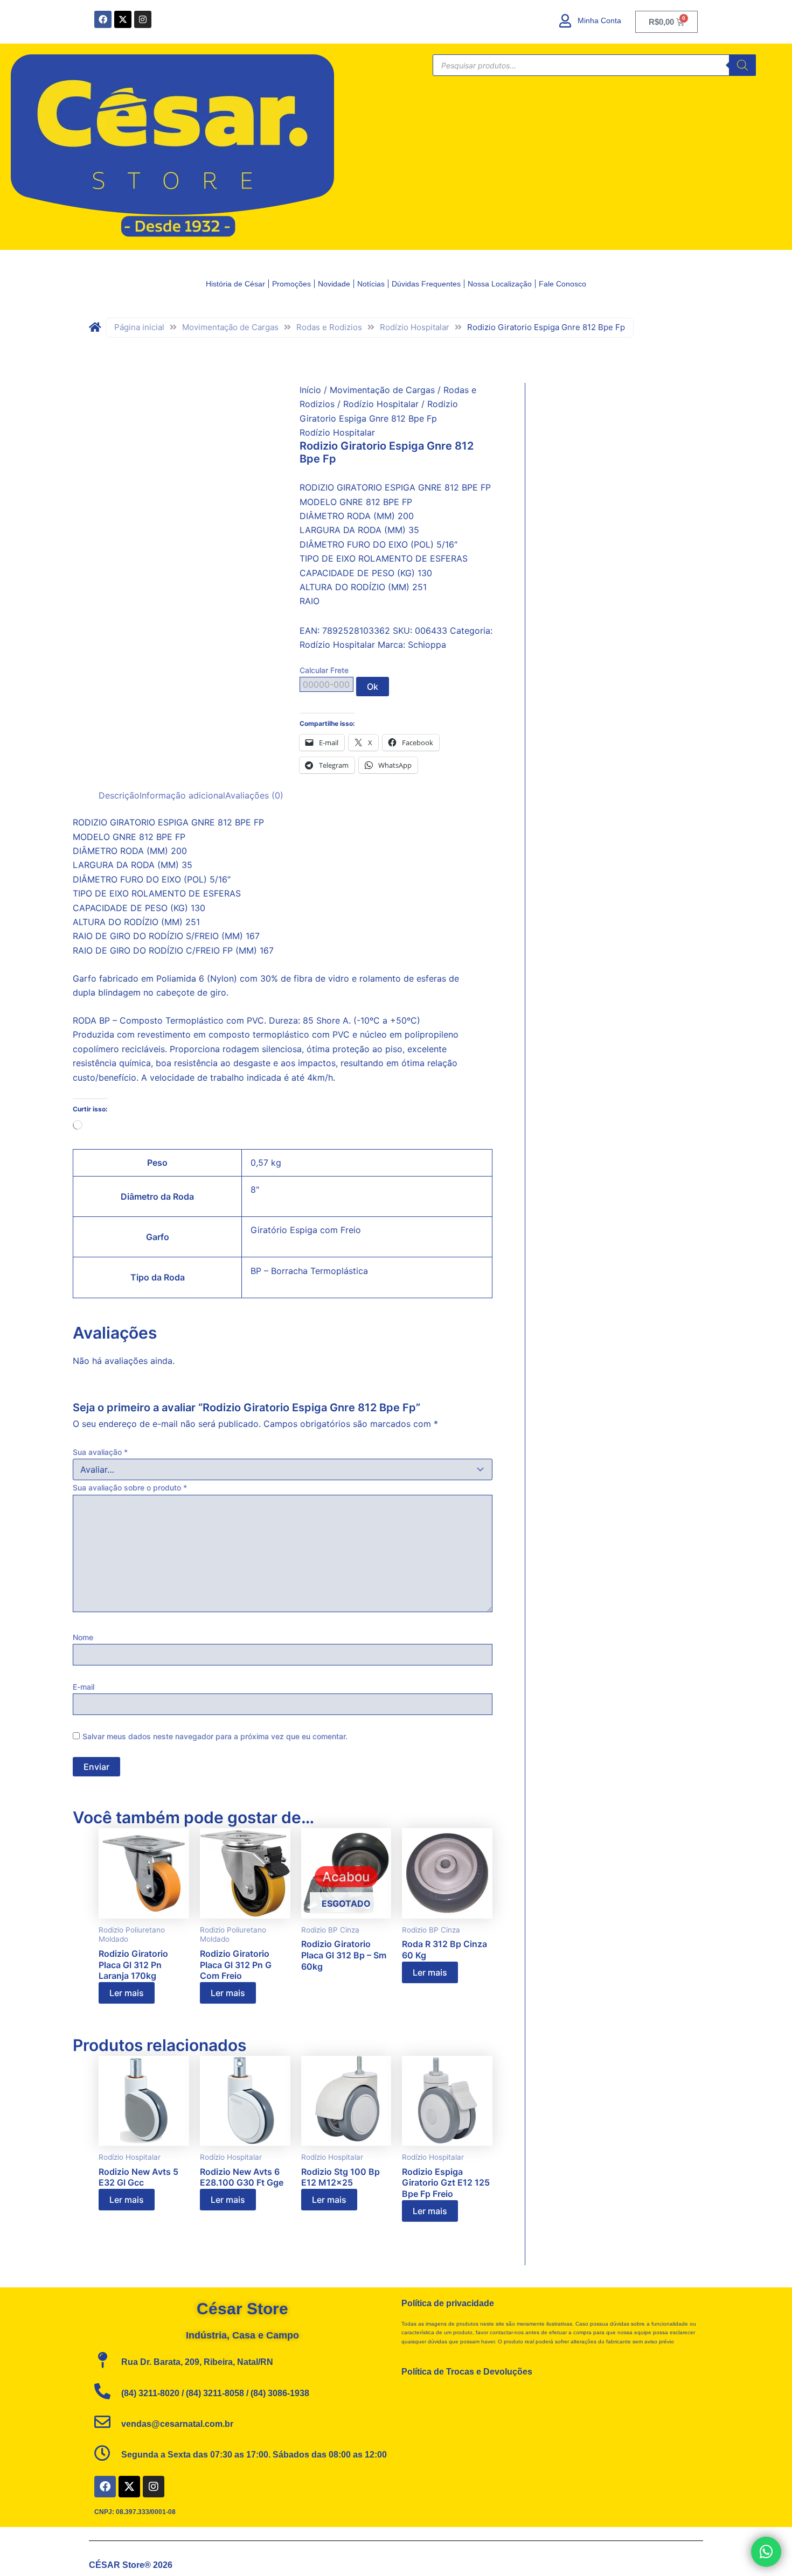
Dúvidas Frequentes (426, 284)
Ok (373, 687)
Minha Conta (599, 20)
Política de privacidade (448, 2303)
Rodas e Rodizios (329, 327)
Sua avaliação (100, 1452)
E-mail (84, 1687)
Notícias (371, 284)
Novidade (334, 284)
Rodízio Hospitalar (415, 327)
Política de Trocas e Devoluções (467, 2372)
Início (310, 390)
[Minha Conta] (565, 21)
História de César (235, 284)
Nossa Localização (500, 284)
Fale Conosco (562, 284)
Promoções (291, 284)
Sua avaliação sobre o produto (130, 1487)
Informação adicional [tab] (182, 795)
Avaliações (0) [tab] (254, 795)
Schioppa (427, 645)
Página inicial (139, 327)
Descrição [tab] (119, 795)
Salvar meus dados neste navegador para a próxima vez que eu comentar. (215, 1736)
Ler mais (127, 1993)
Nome (83, 1637)
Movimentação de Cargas (230, 327)
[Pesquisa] (742, 65)
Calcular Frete (324, 670)
